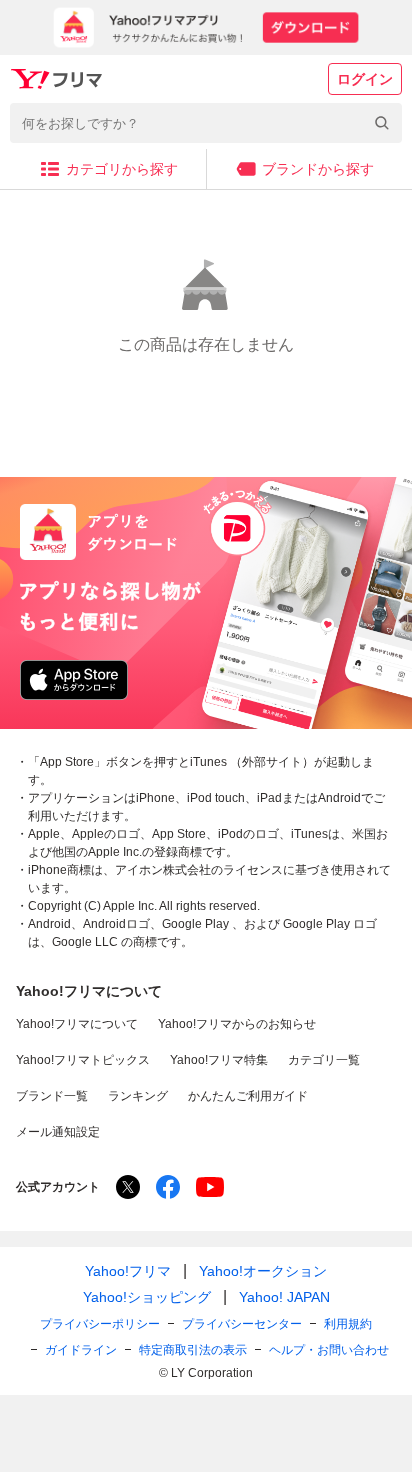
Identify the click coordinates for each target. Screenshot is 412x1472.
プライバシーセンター (242, 1324)
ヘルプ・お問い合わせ (329, 1350)
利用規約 (348, 1324)
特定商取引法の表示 (193, 1350)
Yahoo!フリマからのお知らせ (237, 1024)
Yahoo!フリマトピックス (83, 1060)
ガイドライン (81, 1350)
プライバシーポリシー (100, 1324)
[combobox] (206, 123)
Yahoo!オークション (263, 1271)
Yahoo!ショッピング (147, 1297)
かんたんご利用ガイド (248, 1096)
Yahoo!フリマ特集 (219, 1060)
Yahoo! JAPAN (284, 1297)
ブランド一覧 (52, 1096)
